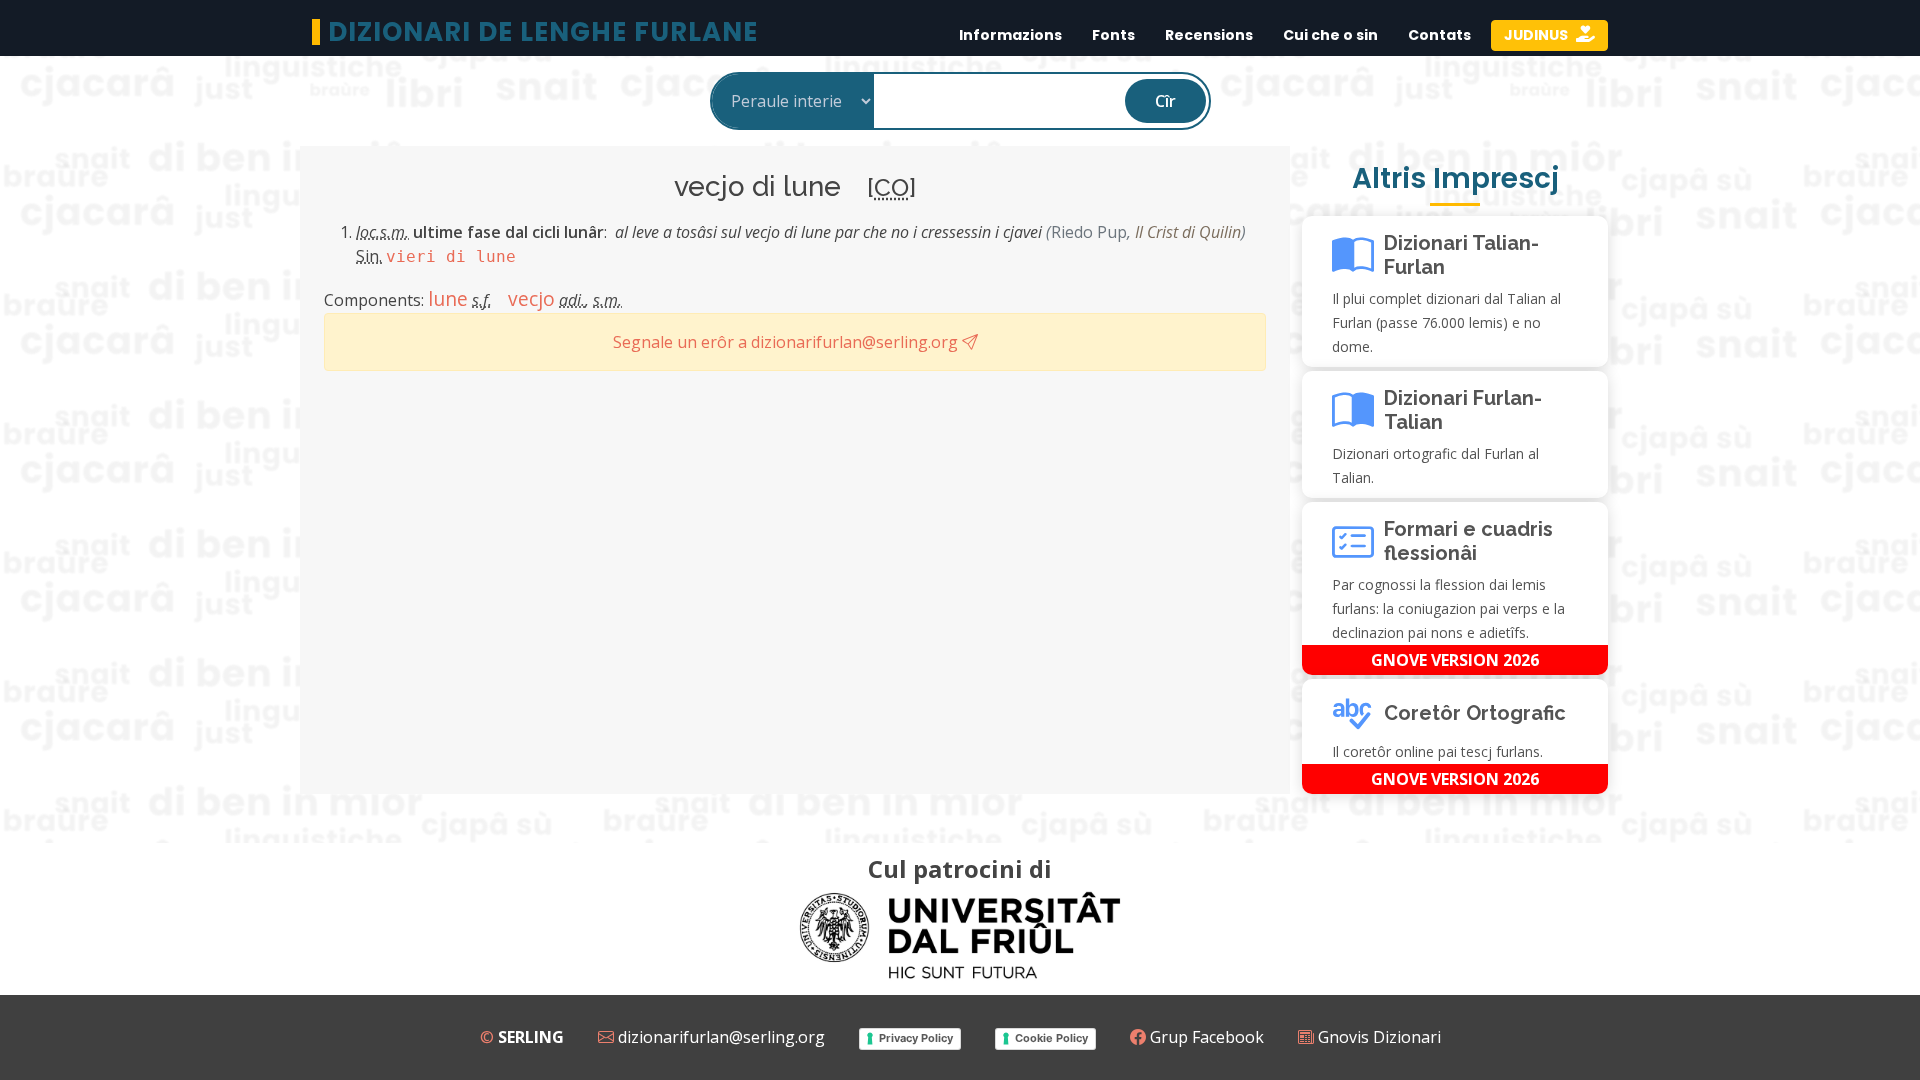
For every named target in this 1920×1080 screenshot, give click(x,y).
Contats (1439, 35)
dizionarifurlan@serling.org (719, 1037)
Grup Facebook (1205, 1037)
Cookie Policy (1051, 1038)
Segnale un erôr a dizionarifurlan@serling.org (787, 342)
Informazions (1010, 35)
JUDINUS (1537, 35)
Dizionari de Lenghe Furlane (543, 32)
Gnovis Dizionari (1377, 1037)
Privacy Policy (916, 1038)
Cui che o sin (1330, 35)
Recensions (1209, 35)
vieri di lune (451, 256)
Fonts (1113, 35)
